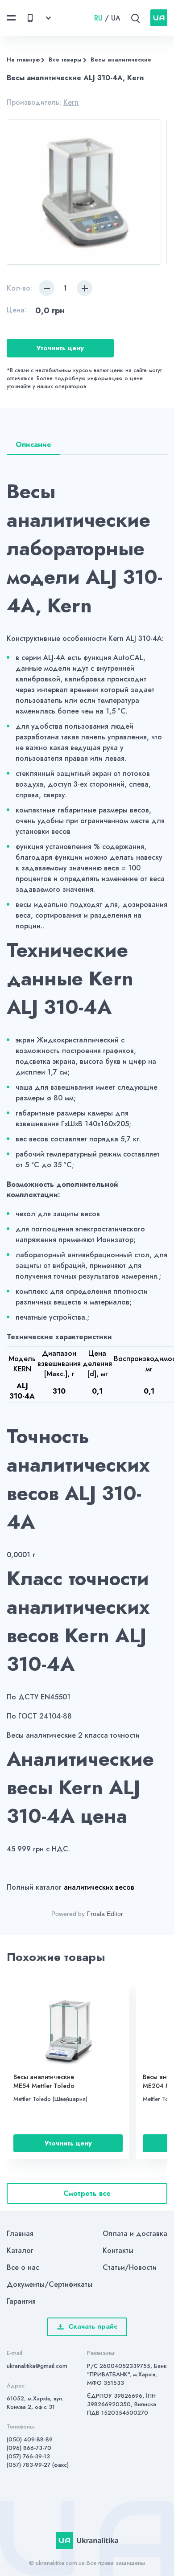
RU (98, 18)
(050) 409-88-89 (30, 2439)
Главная (20, 2233)
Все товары (65, 60)
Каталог (20, 2250)
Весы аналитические (121, 60)
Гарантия (21, 2301)
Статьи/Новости (130, 2267)
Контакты (118, 2250)
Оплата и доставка (135, 2233)
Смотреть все (87, 2193)
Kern (71, 102)
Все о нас (23, 2267)
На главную (23, 60)
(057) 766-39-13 (28, 2456)
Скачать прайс (93, 2326)
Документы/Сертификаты (50, 2284)
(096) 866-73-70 (29, 2448)
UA (116, 18)
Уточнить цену (60, 348)
